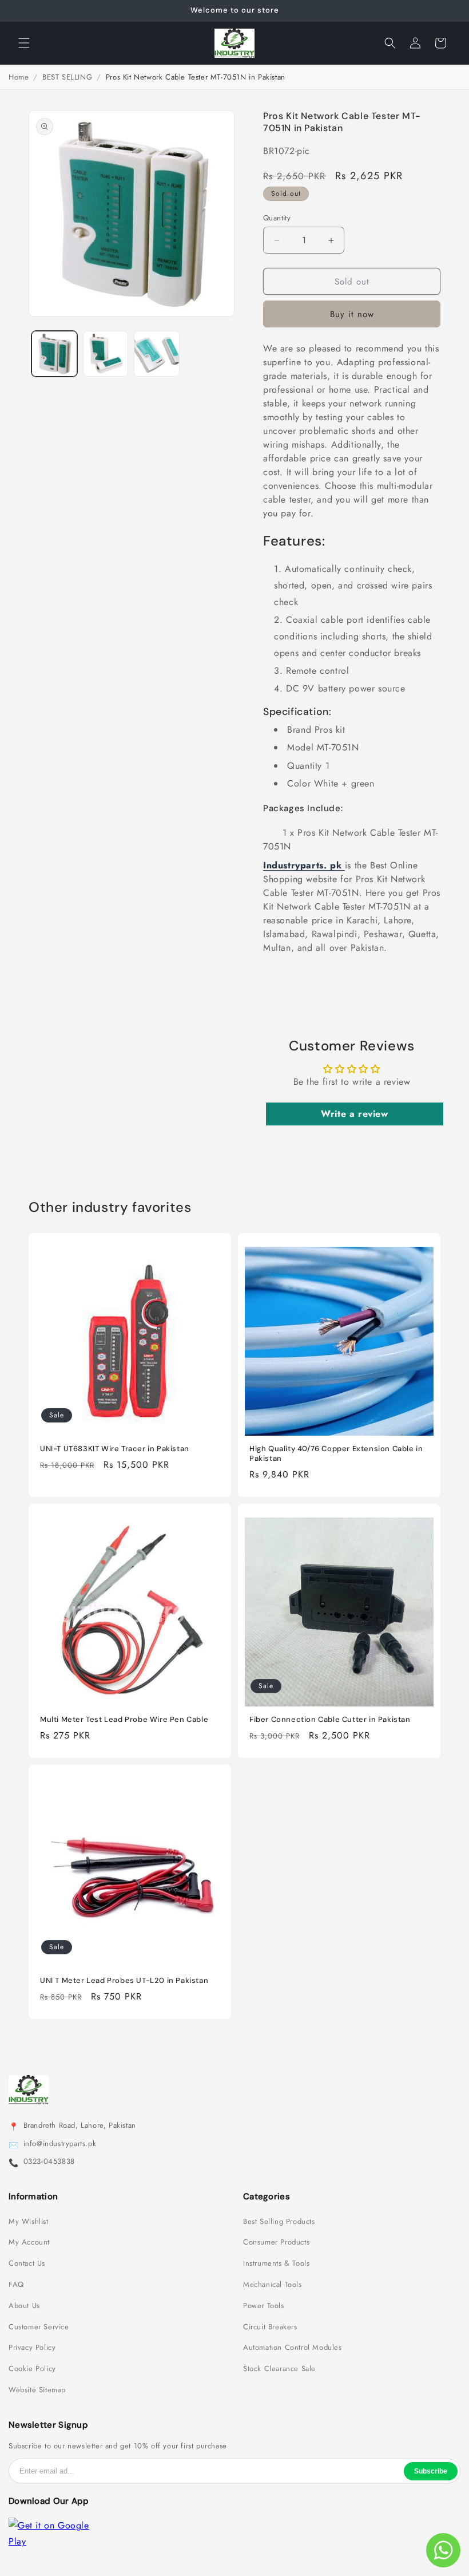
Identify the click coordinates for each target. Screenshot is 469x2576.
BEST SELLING (67, 77)
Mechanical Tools (273, 2285)
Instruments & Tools (276, 2263)
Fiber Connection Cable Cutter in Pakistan (330, 1720)
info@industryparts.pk (60, 2144)
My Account (29, 2242)
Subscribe (431, 2471)
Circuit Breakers (270, 2327)
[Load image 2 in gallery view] (106, 354)
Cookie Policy (32, 2369)
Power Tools (264, 2306)
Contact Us (27, 2263)
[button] (24, 43)
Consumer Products (276, 2242)
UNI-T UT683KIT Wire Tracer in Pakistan (115, 1449)
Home (19, 77)
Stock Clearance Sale (279, 2369)
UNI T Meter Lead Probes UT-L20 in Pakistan (124, 1981)
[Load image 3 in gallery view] (157, 354)
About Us (24, 2306)
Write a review (354, 1114)
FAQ (16, 2285)
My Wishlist (29, 2222)
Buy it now (352, 314)
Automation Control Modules (293, 2348)
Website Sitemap (37, 2390)
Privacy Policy (32, 2348)
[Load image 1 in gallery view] (54, 354)
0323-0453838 (49, 2162)
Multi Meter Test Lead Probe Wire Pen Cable (124, 1720)
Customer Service (39, 2327)
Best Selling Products (279, 2222)
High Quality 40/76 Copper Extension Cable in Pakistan (336, 1454)
